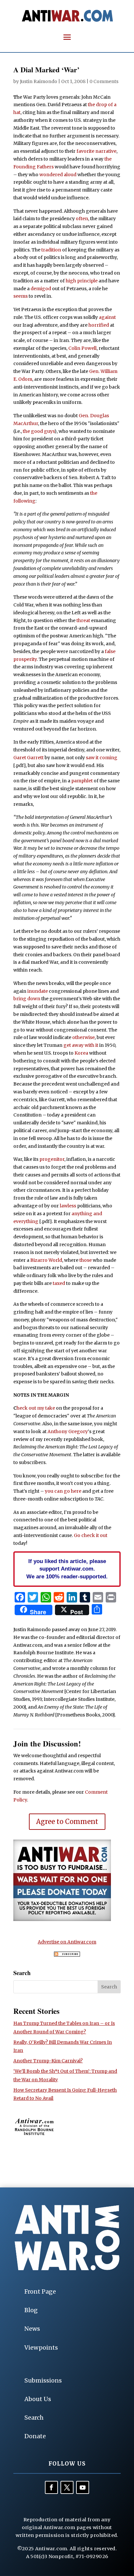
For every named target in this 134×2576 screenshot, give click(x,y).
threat (83, 620)
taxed (59, 1283)
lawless (68, 1206)
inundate (38, 991)
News (32, 2329)
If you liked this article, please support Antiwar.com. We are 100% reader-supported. (67, 1569)
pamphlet (82, 781)
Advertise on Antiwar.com (67, 1942)
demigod (41, 289)
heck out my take (36, 1408)
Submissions (43, 2380)
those (86, 1260)
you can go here (63, 1491)
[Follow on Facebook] (51, 2487)
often (82, 219)
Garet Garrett (28, 758)
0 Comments (104, 81)
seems (20, 296)
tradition (51, 250)
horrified (99, 325)
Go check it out (91, 1535)
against (107, 317)
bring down (27, 999)
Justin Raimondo (39, 81)
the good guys (39, 431)
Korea (81, 1053)
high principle (82, 281)
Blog (31, 2310)
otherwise (83, 1037)
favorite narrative (96, 151)
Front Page (40, 2291)
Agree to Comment (67, 1822)
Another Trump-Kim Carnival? (48, 2061)
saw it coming (102, 758)
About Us (38, 2399)
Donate (35, 2436)
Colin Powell (82, 348)
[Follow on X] (67, 2487)
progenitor (52, 1159)
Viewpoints (41, 2348)
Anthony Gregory (68, 1431)
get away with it (81, 1045)
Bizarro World (46, 1260)
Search (34, 2418)
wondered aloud (58, 175)
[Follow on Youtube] (83, 2487)
